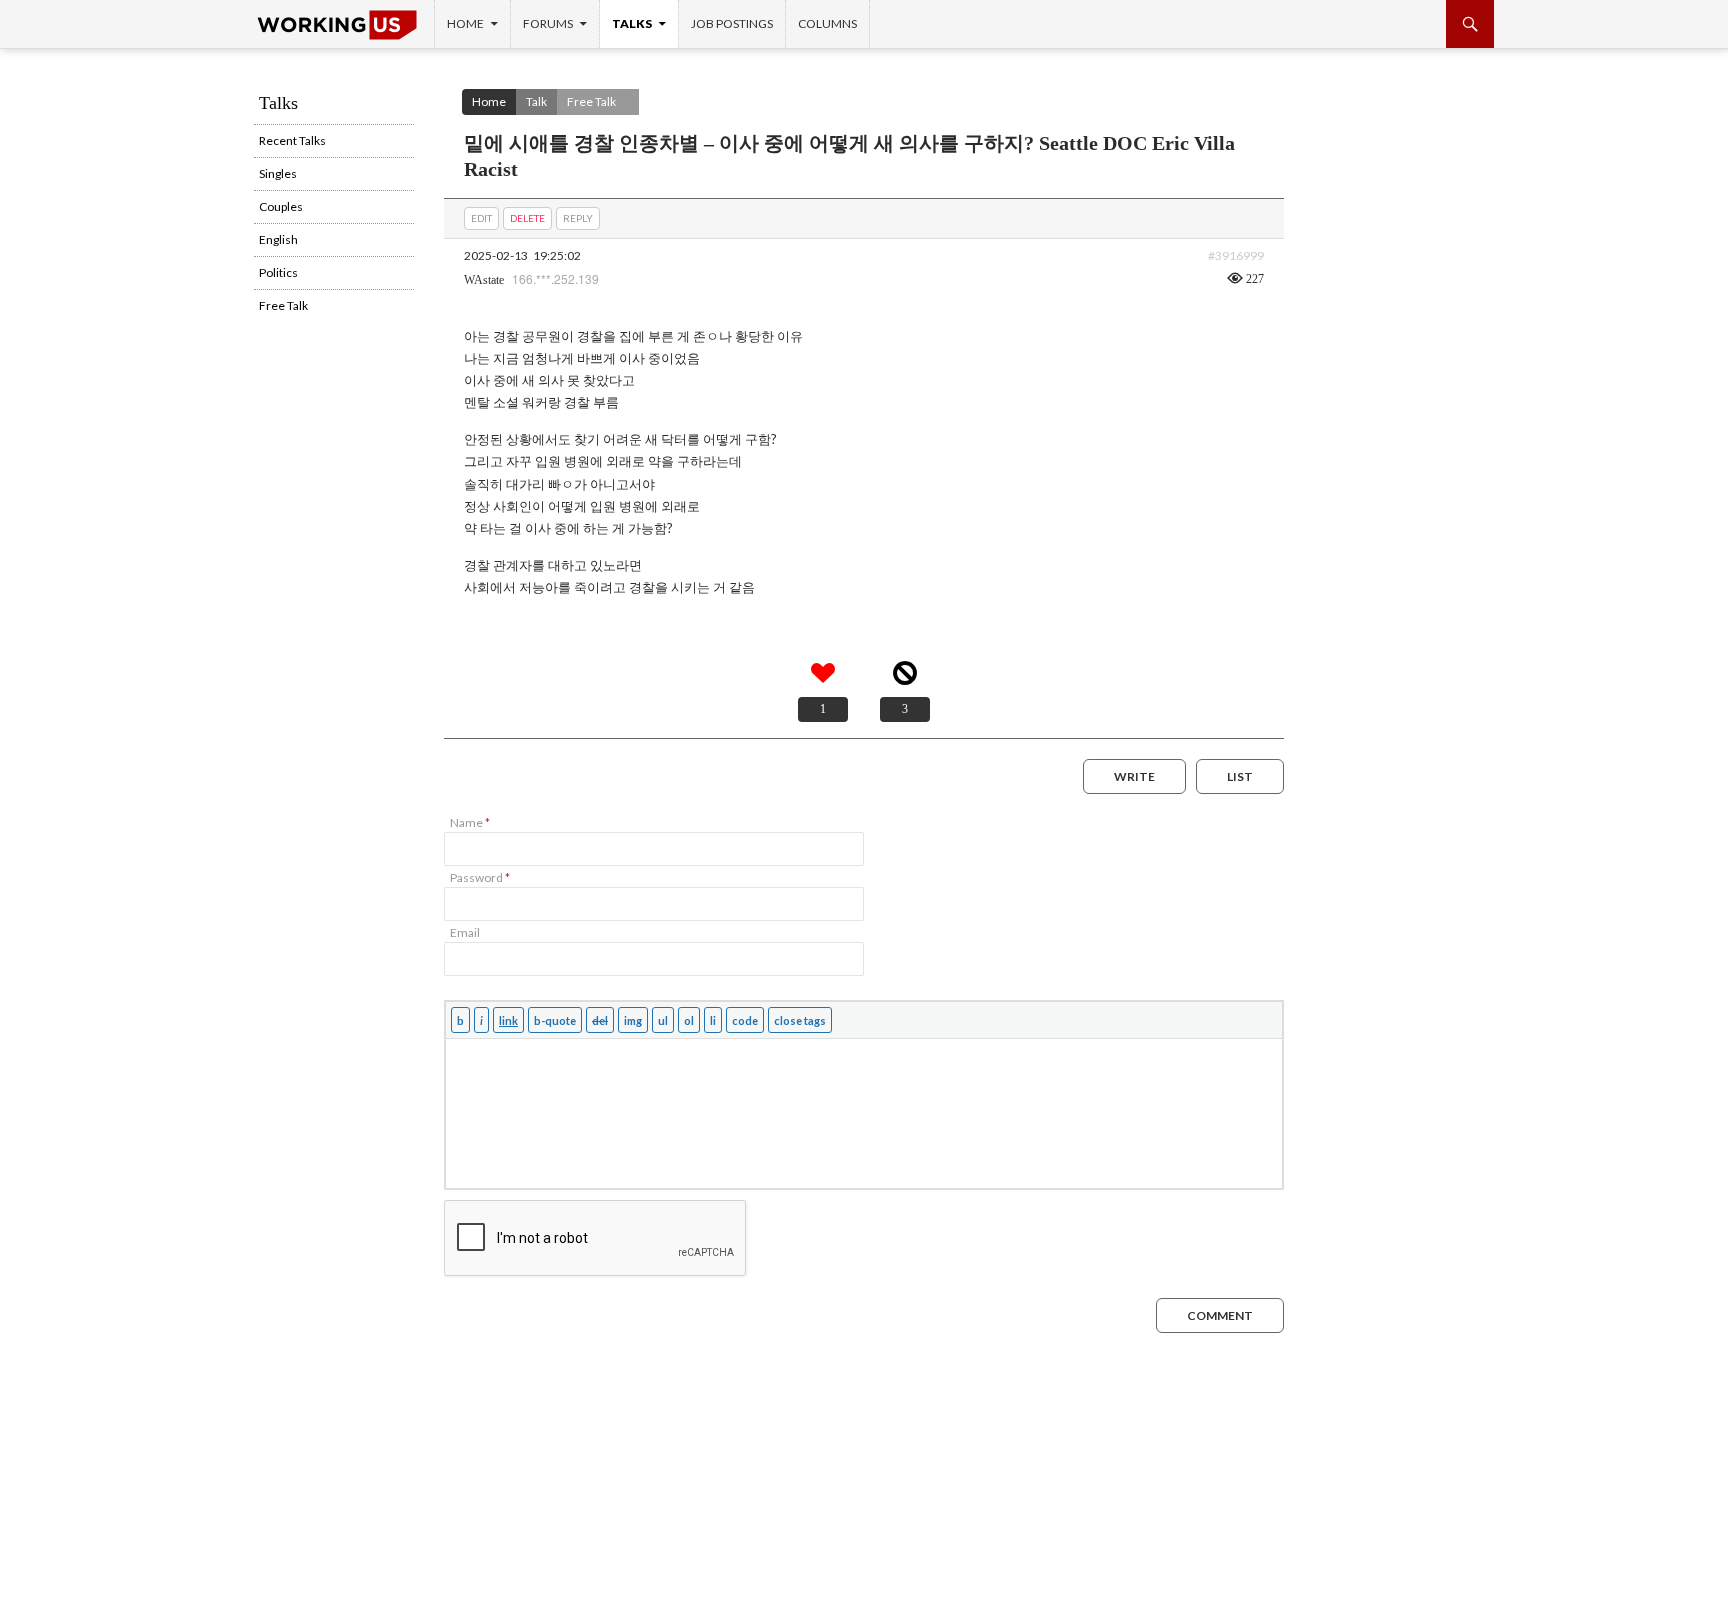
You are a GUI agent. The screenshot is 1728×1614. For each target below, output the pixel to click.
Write (1134, 776)
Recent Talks (292, 140)
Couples (281, 206)
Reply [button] (578, 218)
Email (465, 932)
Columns (827, 23)
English (278, 239)
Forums (548, 23)
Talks (632, 23)
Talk (536, 101)
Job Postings (732, 23)
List (1240, 776)
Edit (481, 218)
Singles (278, 173)
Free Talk (591, 101)
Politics (278, 272)
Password (480, 877)
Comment (1220, 1315)
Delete (527, 218)
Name (470, 822)
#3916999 (1236, 255)
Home (465, 23)
